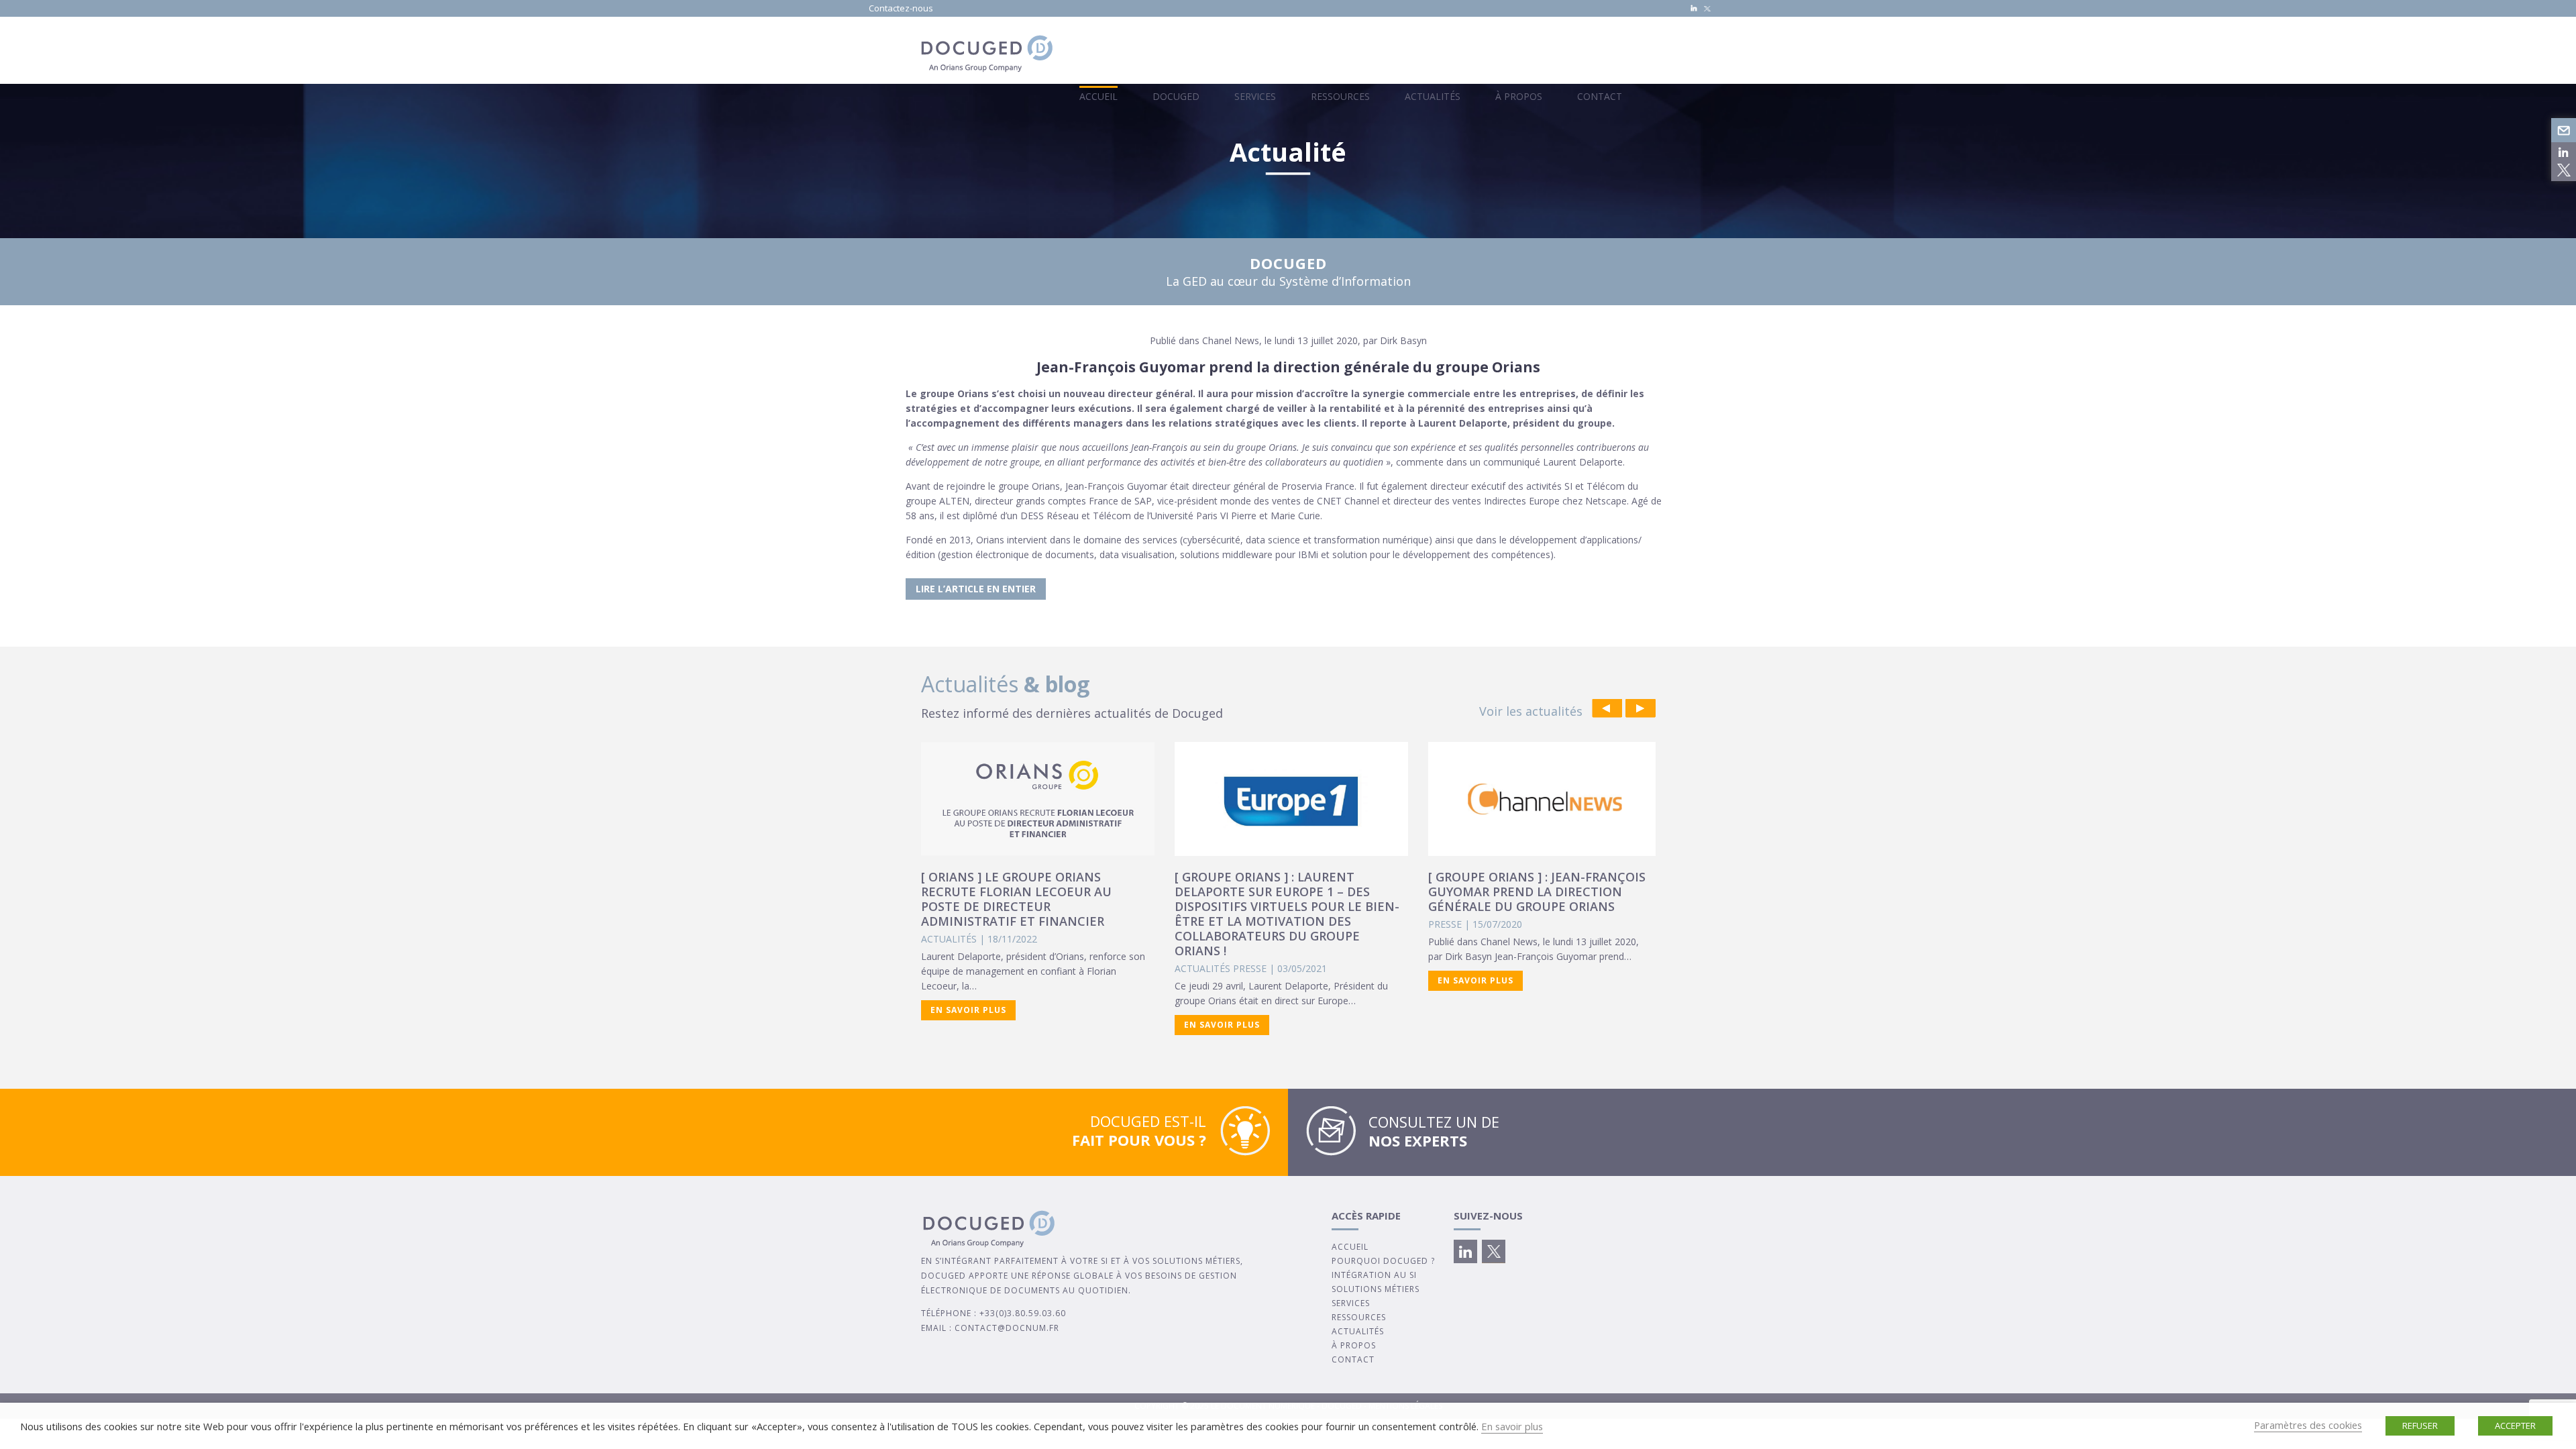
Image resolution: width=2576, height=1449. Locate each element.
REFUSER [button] (2420, 1426)
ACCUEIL (1350, 1247)
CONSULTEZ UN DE (1434, 1131)
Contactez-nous (901, 8)
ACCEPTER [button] (2515, 1426)
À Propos (1519, 96)
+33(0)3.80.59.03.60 (1023, 1313)
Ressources (1340, 96)
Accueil (1098, 96)
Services (1255, 96)
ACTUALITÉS (1358, 1331)
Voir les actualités (1531, 711)
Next (1641, 708)
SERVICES (1351, 1303)
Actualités (1433, 96)
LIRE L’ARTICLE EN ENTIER (976, 589)
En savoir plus (1512, 1426)
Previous (1607, 708)
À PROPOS (1354, 1345)
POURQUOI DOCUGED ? (1383, 1261)
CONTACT (1353, 1359)
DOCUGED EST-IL (1139, 1130)
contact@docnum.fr (1007, 1328)
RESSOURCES (1359, 1317)
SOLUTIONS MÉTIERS (1376, 1289)
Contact (1600, 96)
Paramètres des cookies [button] (2308, 1425)
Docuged (1176, 96)
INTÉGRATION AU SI (1374, 1275)
